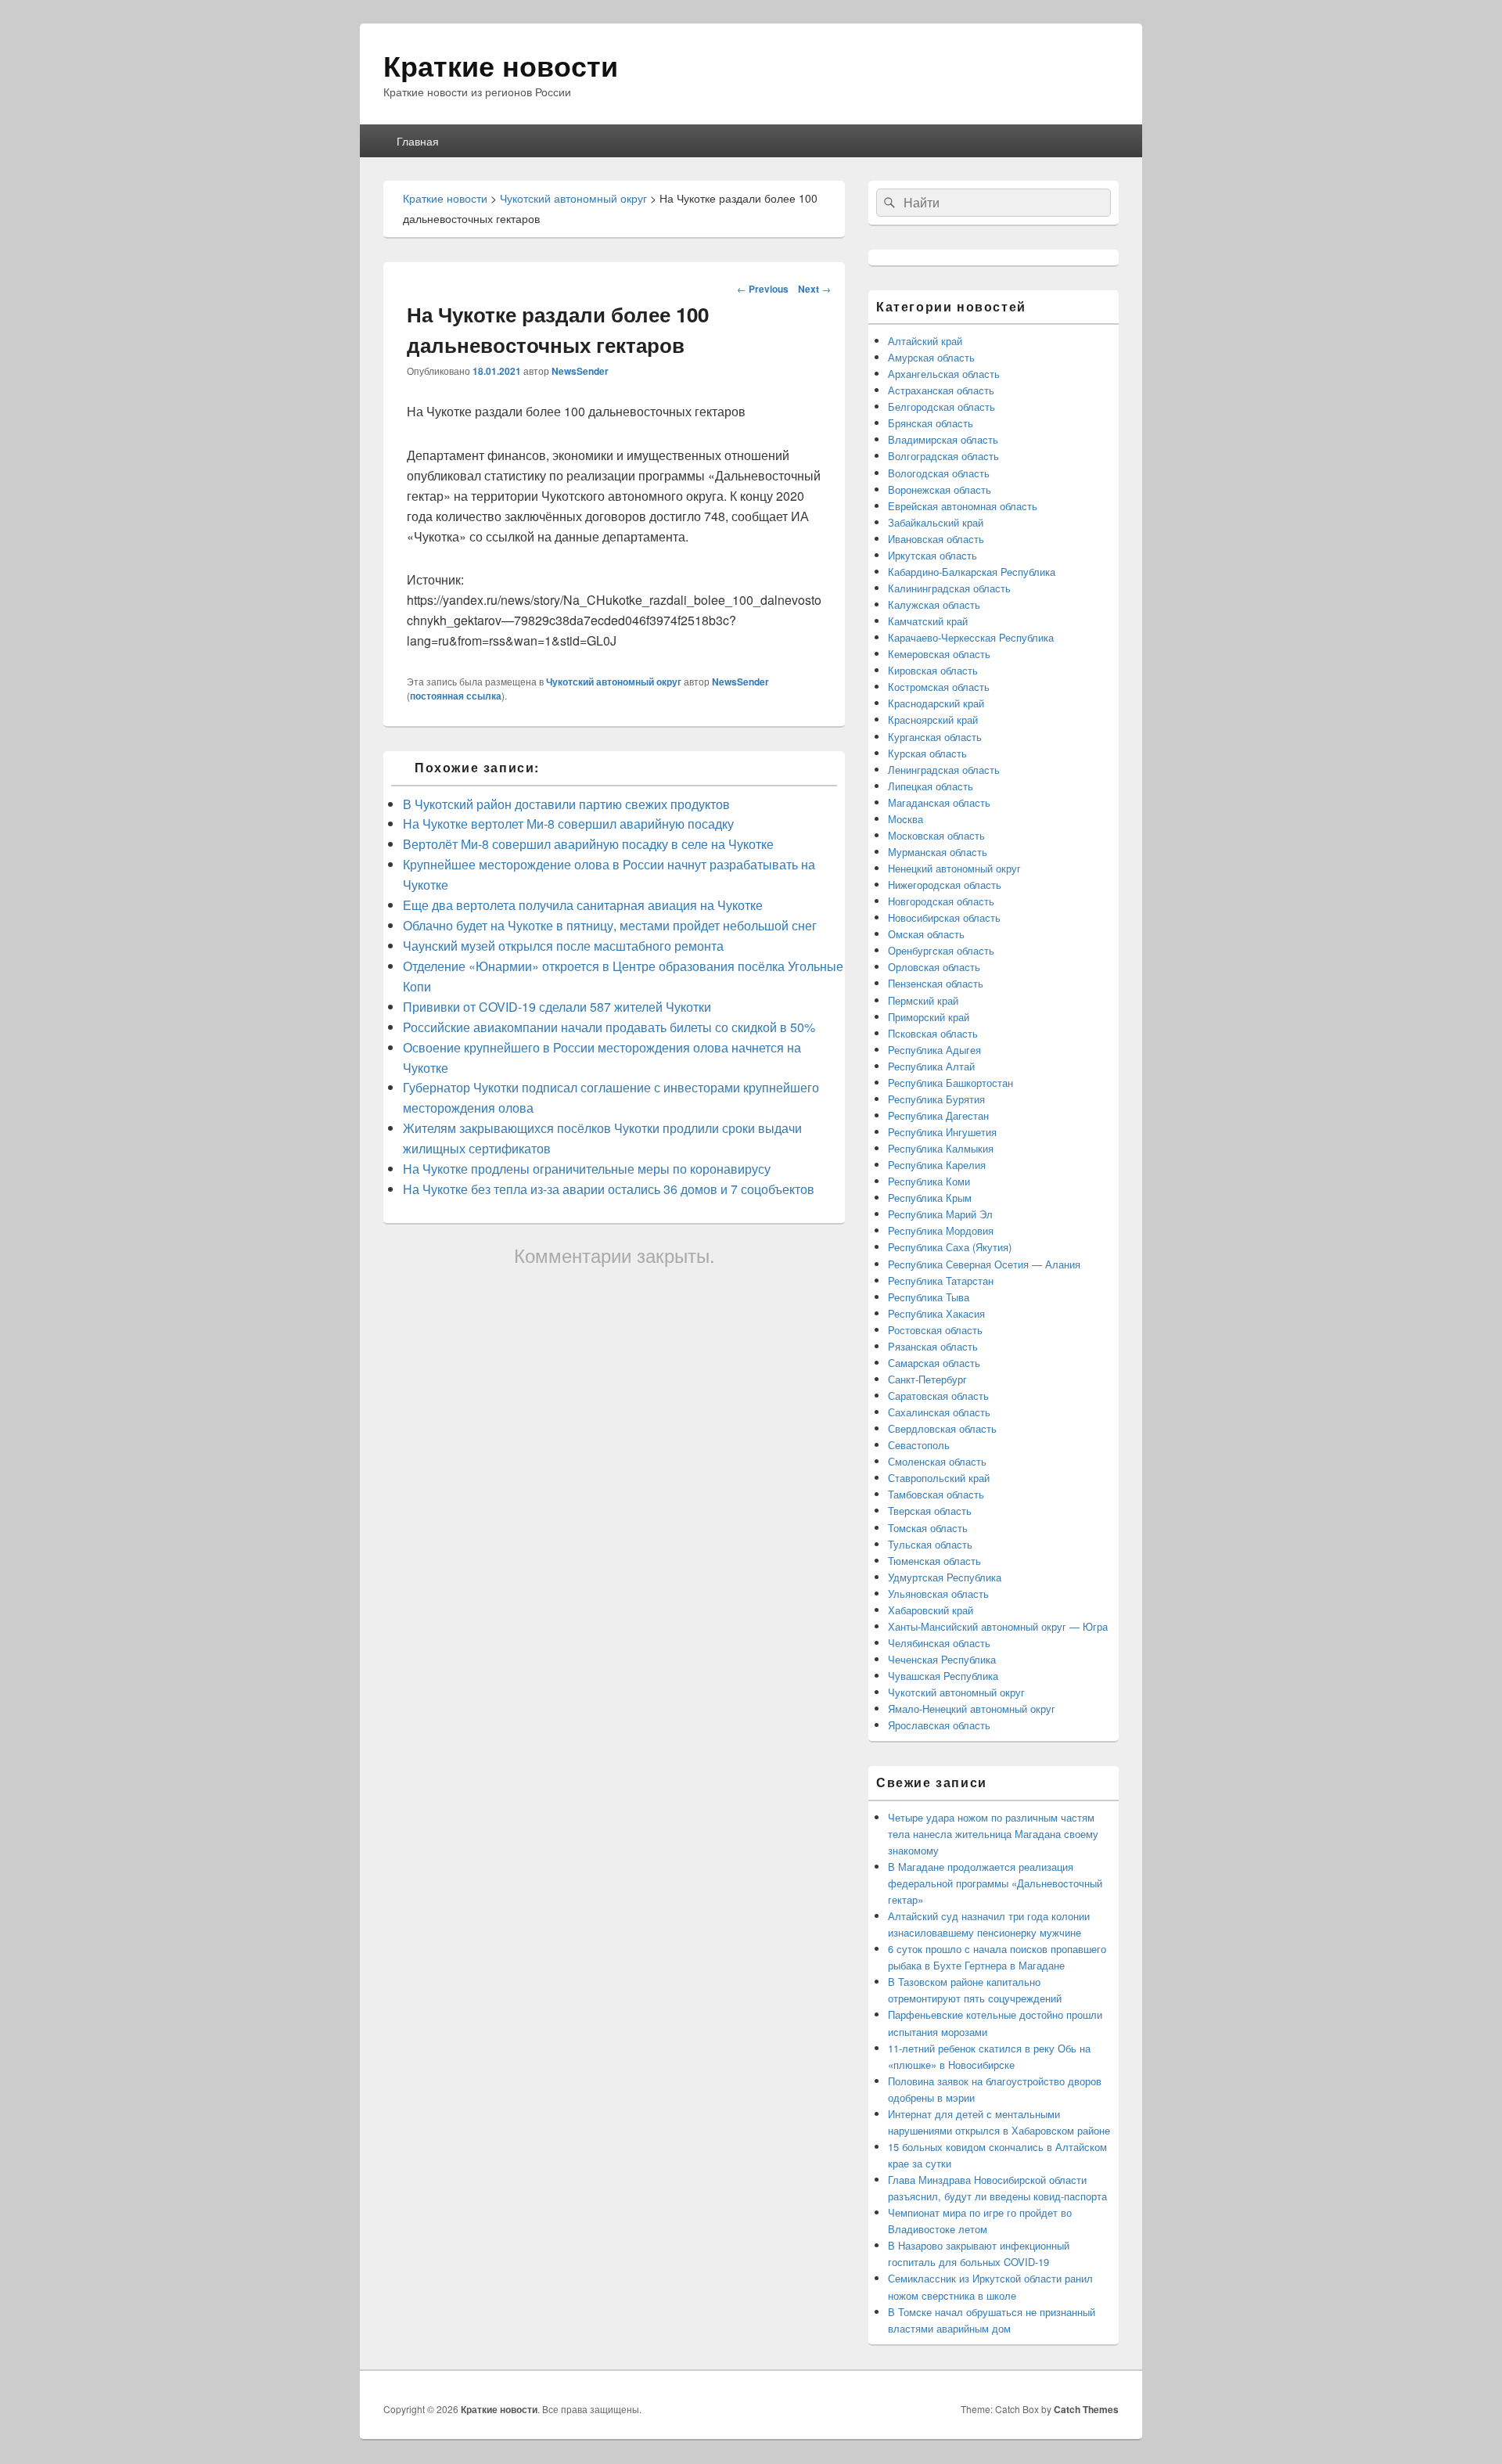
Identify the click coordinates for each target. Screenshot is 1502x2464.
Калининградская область (949, 588)
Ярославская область (939, 1725)
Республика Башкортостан (950, 1083)
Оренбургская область (941, 950)
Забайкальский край (936, 522)
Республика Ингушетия (942, 1132)
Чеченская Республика (942, 1659)
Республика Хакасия (936, 1313)
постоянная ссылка (456, 696)
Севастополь (919, 1445)
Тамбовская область (936, 1494)
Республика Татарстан (941, 1281)
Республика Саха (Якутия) (950, 1247)
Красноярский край (933, 719)
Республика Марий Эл (940, 1214)
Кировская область (933, 670)
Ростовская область (935, 1330)
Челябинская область (939, 1643)
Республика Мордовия (941, 1230)
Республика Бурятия (936, 1099)
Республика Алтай (931, 1066)
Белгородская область (941, 406)
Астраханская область (941, 390)
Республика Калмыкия (941, 1148)
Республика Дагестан (938, 1115)
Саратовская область (938, 1396)
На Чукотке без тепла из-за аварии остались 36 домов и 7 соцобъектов (609, 1189)
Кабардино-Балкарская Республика (972, 572)
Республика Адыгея (934, 1050)
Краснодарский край (936, 703)
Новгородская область (941, 901)
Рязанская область (933, 1346)
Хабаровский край (931, 1610)
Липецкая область (931, 786)
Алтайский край (925, 341)
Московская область (936, 835)
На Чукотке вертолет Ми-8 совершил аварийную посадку (568, 824)
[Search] (888, 203)
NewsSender (580, 371)
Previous (763, 289)
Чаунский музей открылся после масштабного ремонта (563, 946)
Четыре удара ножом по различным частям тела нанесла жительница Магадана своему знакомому (993, 1834)
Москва (906, 819)
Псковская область (933, 1033)
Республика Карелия (937, 1165)
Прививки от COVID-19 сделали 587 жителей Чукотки (557, 1007)
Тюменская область (934, 1561)
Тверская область (930, 1511)
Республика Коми (929, 1181)
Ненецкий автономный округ (954, 868)
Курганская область (935, 737)
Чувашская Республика (943, 1676)
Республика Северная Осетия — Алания (984, 1264)
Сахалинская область (939, 1412)
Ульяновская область (938, 1594)
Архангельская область (944, 374)
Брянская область (931, 423)
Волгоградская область (943, 456)
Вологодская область (939, 473)
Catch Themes (1086, 2409)
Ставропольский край (939, 1478)
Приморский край (929, 1017)
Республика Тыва (929, 1297)
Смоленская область (937, 1461)
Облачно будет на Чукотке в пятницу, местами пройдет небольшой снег (610, 925)
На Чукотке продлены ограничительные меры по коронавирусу (587, 1169)
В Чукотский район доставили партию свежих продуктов (566, 804)
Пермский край (923, 1000)
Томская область (928, 1528)
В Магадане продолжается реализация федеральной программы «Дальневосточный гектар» (995, 1883)
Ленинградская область (944, 770)
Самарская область (934, 1363)
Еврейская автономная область (963, 506)
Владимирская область (943, 439)
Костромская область (939, 687)
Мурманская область (938, 852)
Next (814, 289)
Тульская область (930, 1544)
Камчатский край (928, 621)
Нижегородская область (945, 885)
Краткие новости (501, 65)
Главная (418, 141)
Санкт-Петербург (927, 1379)
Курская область (927, 753)
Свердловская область (942, 1428)
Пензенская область (936, 983)
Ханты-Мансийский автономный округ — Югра (998, 1626)
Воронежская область (940, 489)
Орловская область (934, 967)
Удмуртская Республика (945, 1577)
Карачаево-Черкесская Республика (971, 637)
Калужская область (934, 604)
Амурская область (931, 357)
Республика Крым (930, 1198)
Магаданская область (939, 802)
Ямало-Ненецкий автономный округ (972, 1709)
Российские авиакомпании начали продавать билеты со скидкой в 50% (609, 1027)
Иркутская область (932, 555)
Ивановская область (936, 539)
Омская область (926, 934)
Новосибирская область (944, 917)
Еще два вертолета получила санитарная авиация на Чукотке (583, 905)
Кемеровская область (939, 654)
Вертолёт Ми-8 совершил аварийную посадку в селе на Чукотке (588, 844)
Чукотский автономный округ (614, 682)
